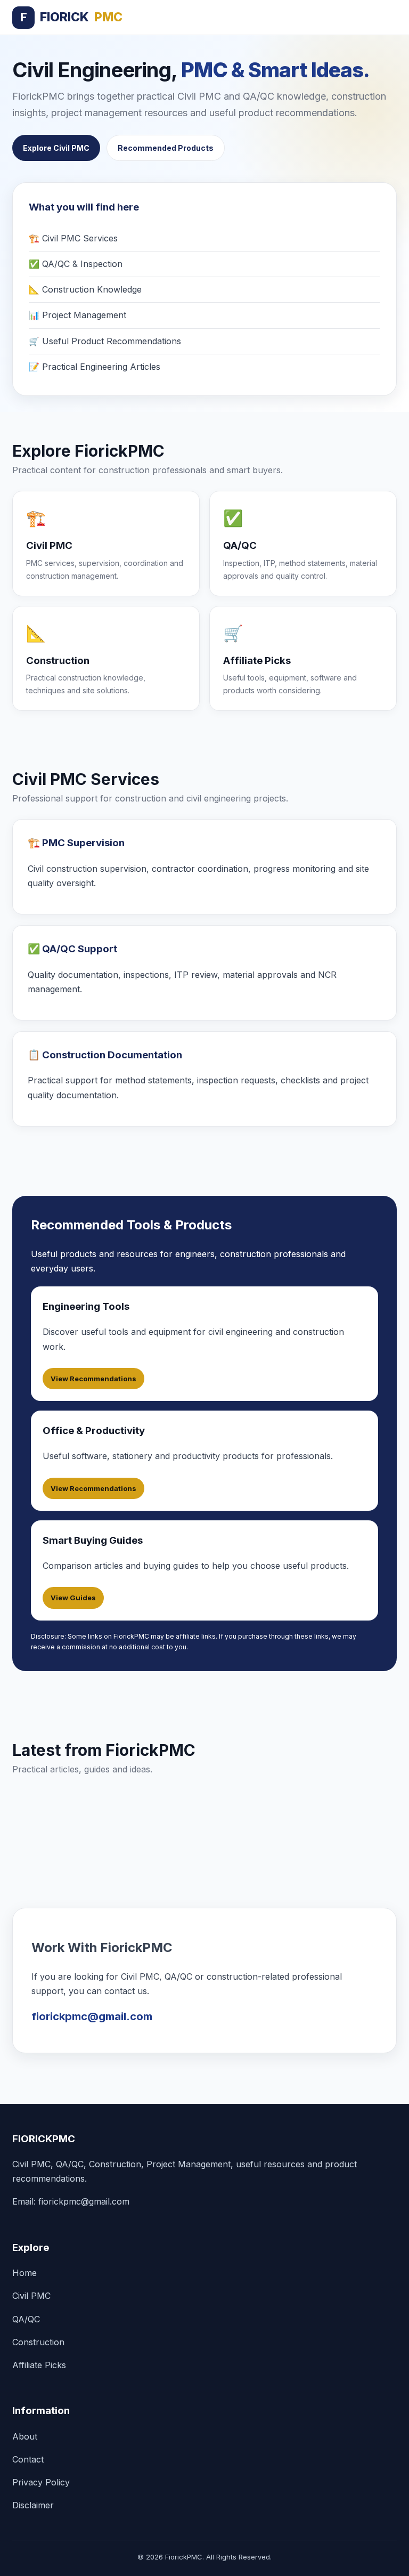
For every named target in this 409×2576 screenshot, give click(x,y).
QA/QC (26, 2319)
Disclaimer (33, 2505)
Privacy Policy (41, 2482)
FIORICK (71, 17)
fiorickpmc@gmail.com (92, 2016)
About (25, 2436)
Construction (38, 2342)
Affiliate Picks (39, 2365)
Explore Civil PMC (56, 148)
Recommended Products (166, 148)
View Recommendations (93, 1379)
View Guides (73, 1598)
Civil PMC (31, 2296)
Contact (28, 2459)
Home (24, 2273)
